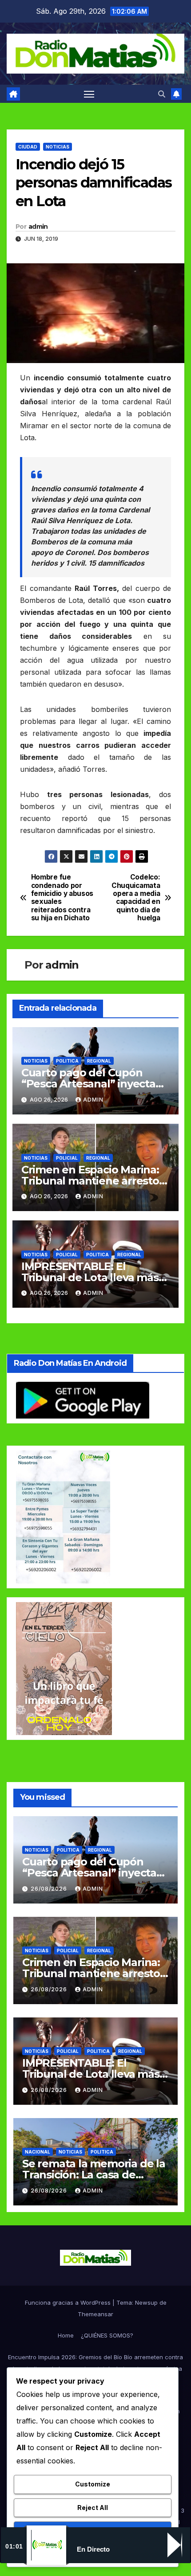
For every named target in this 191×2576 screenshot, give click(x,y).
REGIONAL (99, 1061)
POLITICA (67, 1061)
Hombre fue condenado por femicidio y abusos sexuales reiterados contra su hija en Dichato (62, 898)
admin (38, 227)
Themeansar (95, 2314)
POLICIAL (67, 1158)
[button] (162, 94)
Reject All (93, 2508)
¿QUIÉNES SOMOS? (107, 2335)
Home (66, 2335)
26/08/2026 (50, 1889)
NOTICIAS (58, 147)
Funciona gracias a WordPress (69, 2302)
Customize (93, 2484)
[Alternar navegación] (89, 94)
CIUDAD (28, 147)
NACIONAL (38, 2152)
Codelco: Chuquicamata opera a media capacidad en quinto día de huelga (136, 898)
